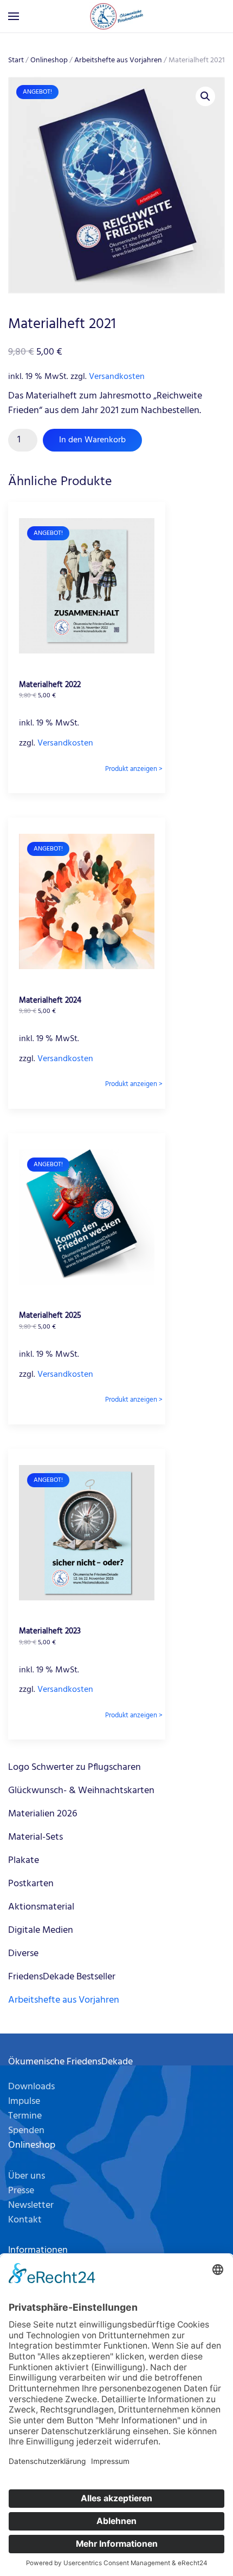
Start (16, 60)
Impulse (24, 2101)
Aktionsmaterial (41, 1907)
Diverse (23, 1954)
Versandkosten (117, 377)
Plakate (24, 1861)
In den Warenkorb (92, 440)
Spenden (26, 2131)
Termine (25, 2116)
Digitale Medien (41, 1930)
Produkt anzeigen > (134, 769)
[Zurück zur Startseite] (116, 16)
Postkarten (31, 1884)
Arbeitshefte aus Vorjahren (118, 60)
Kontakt (25, 2220)
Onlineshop (49, 60)
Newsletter (31, 2205)
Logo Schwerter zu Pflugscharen (75, 1767)
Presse (21, 2191)
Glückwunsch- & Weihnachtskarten (81, 1791)
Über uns (27, 2176)
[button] (14, 16)
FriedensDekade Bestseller (62, 1977)
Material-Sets (35, 1837)
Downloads (31, 2087)
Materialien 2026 (43, 1814)
